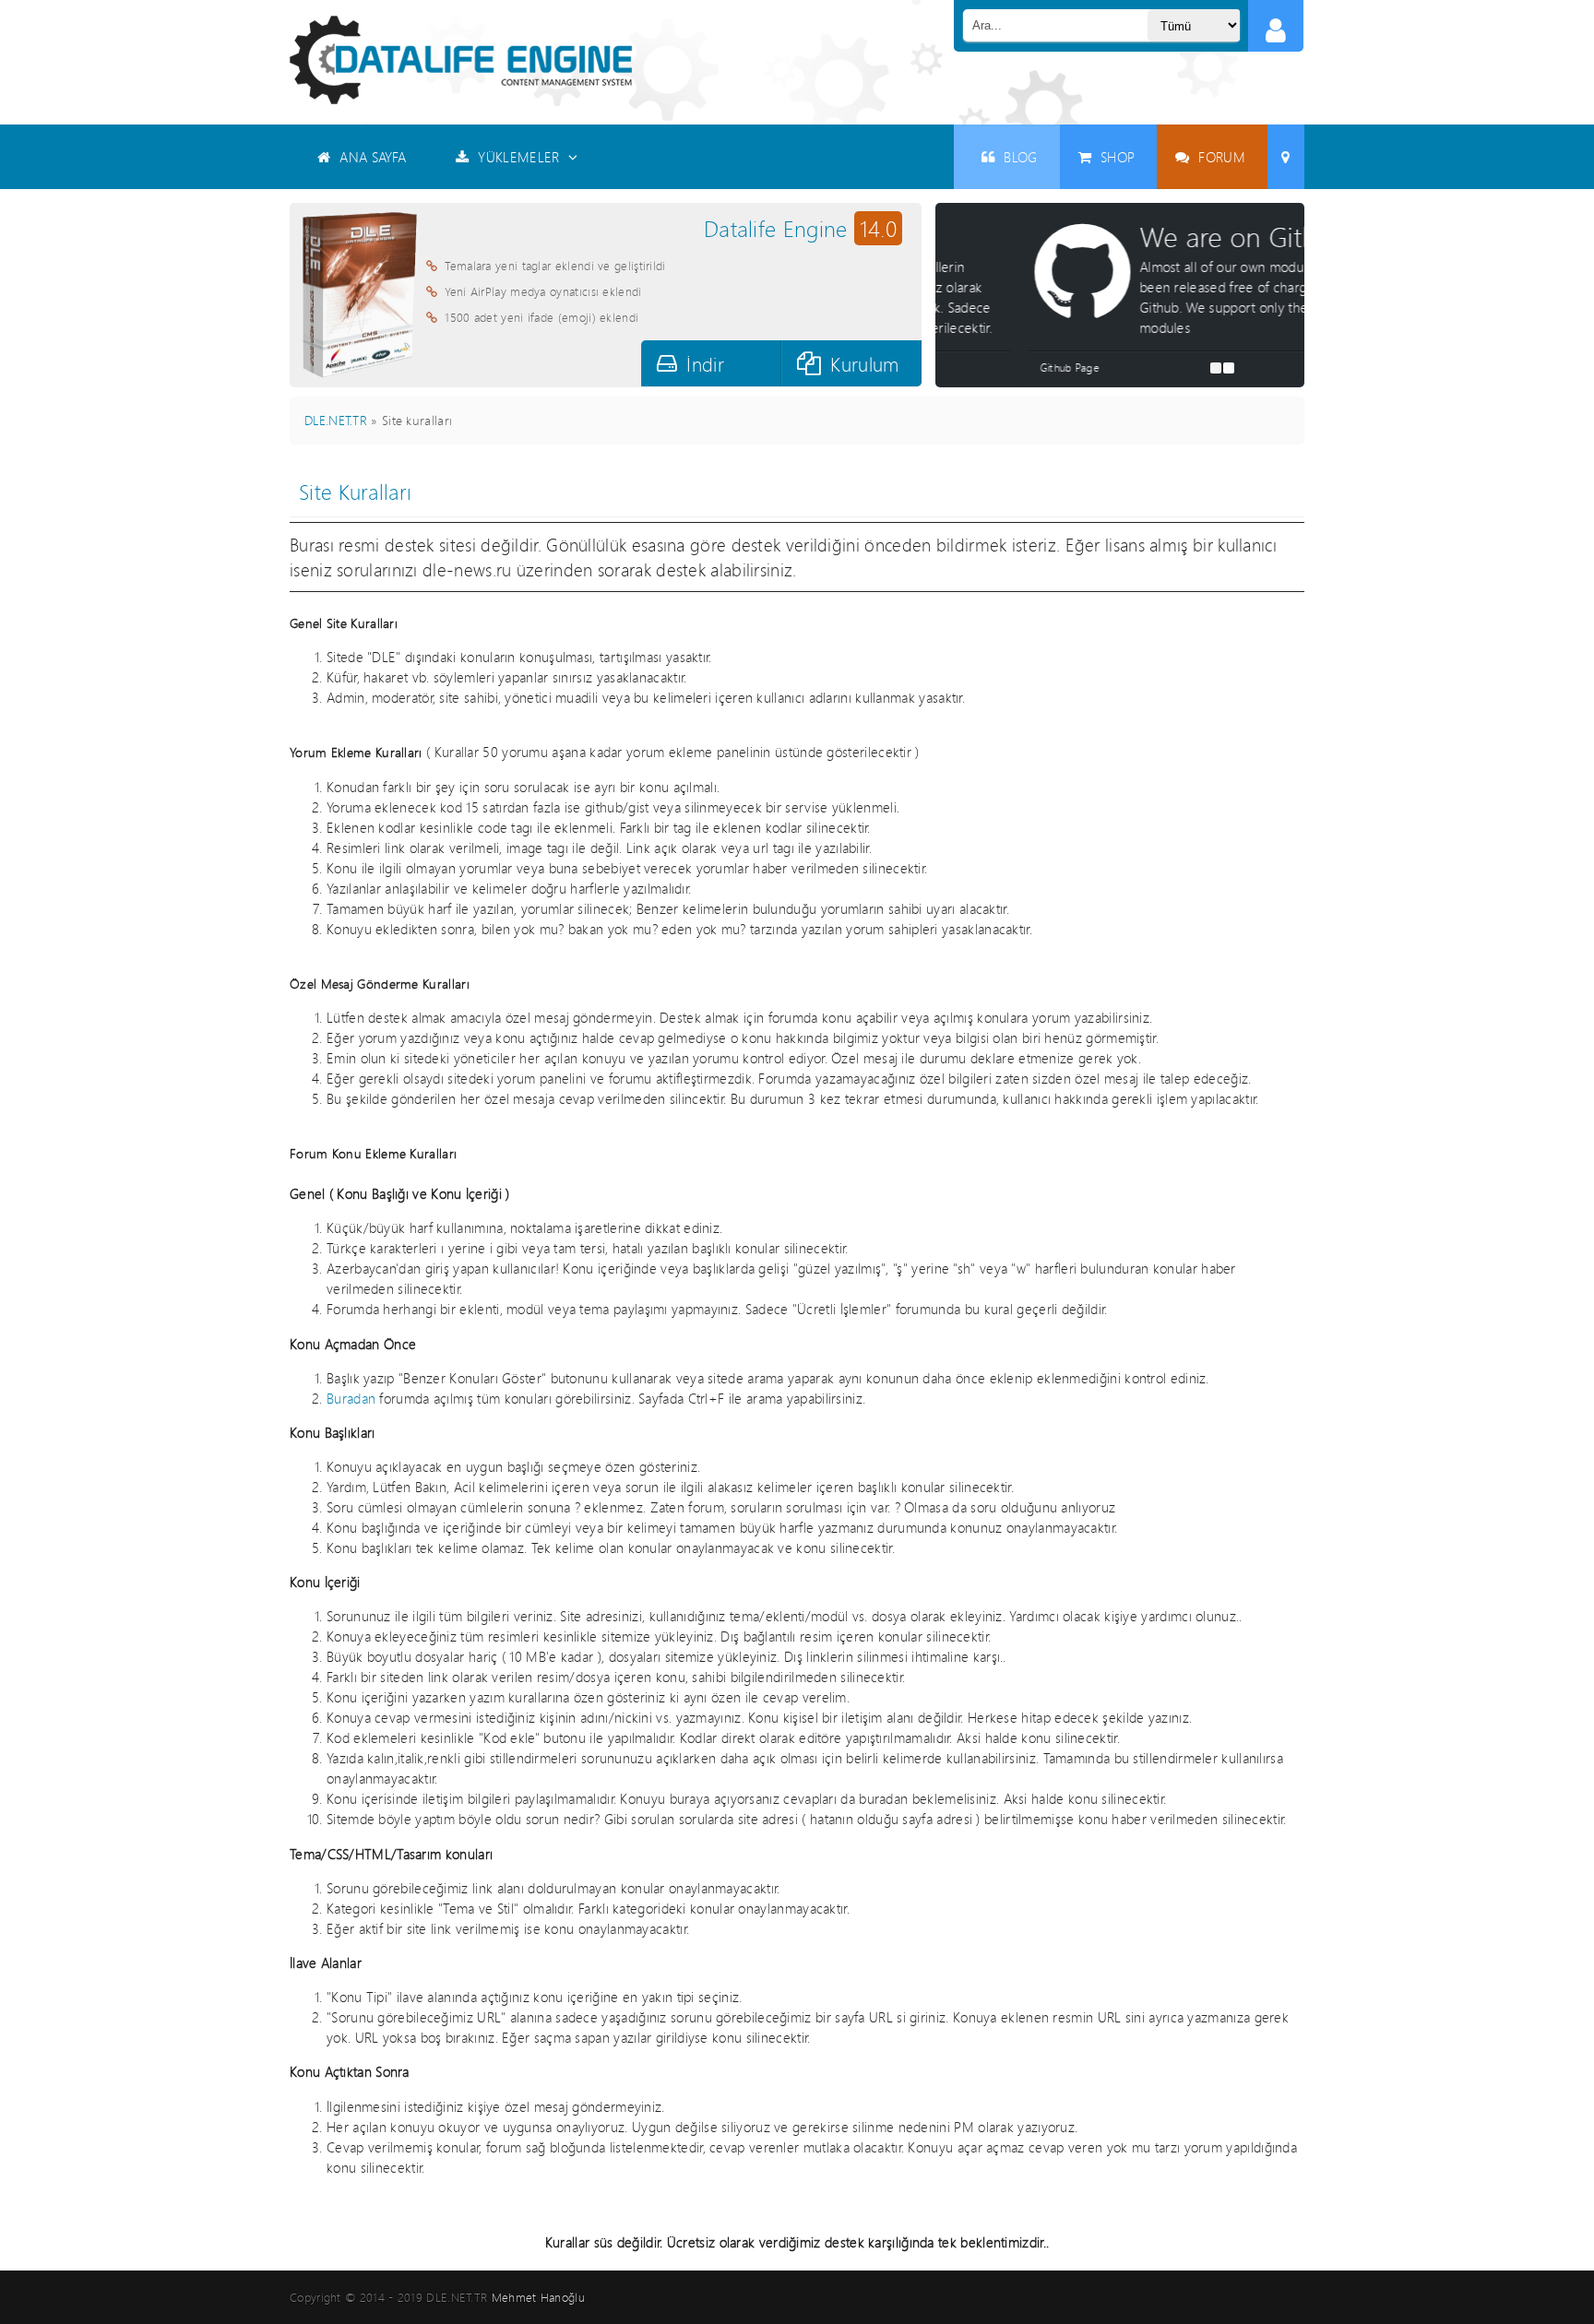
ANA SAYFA (373, 157)
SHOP (1118, 157)
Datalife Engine (800, 228)
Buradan (351, 1398)
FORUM (1222, 157)
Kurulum (864, 364)
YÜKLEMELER (518, 157)
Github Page (983, 368)
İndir (705, 364)
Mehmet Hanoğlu (538, 2297)
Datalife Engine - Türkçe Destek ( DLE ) (461, 60)
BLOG (1020, 157)
